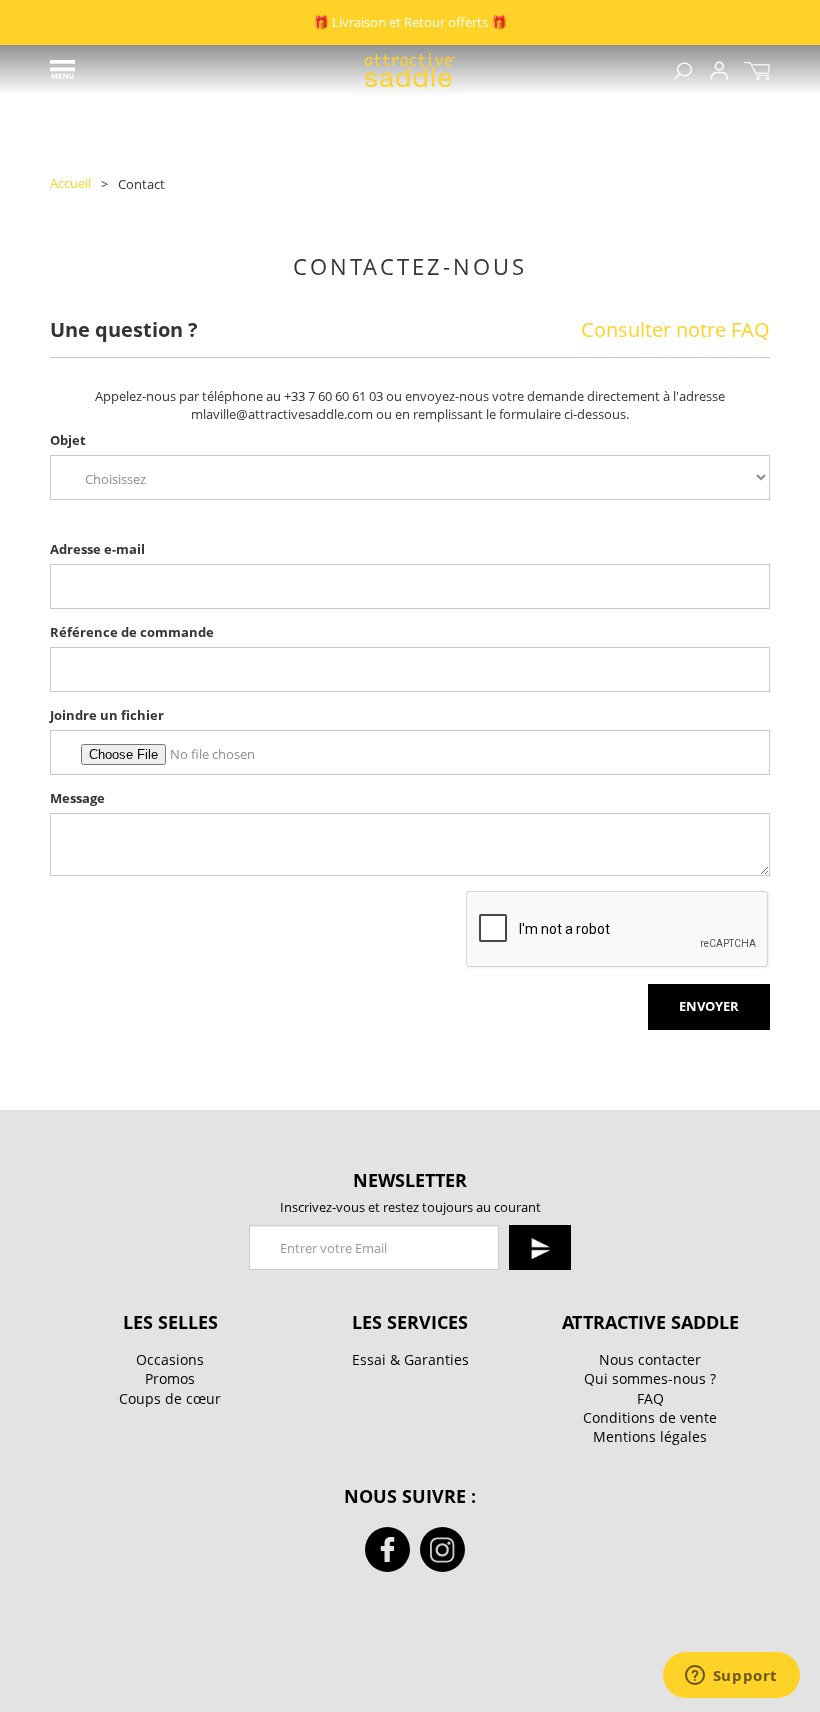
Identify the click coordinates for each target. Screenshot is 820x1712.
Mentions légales (650, 1436)
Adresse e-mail (97, 549)
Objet (68, 440)
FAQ (650, 1398)
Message (77, 798)
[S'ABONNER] (540, 1247)
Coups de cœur (170, 1398)
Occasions (170, 1359)
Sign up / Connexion (719, 70)
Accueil (70, 183)
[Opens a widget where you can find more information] (731, 1677)
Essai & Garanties (410, 1359)
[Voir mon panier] (757, 70)
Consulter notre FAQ (675, 330)
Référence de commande (132, 632)
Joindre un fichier (107, 715)
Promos (170, 1378)
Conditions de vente (650, 1417)
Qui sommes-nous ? (650, 1378)
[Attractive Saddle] (409, 70)
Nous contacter (650, 1359)
